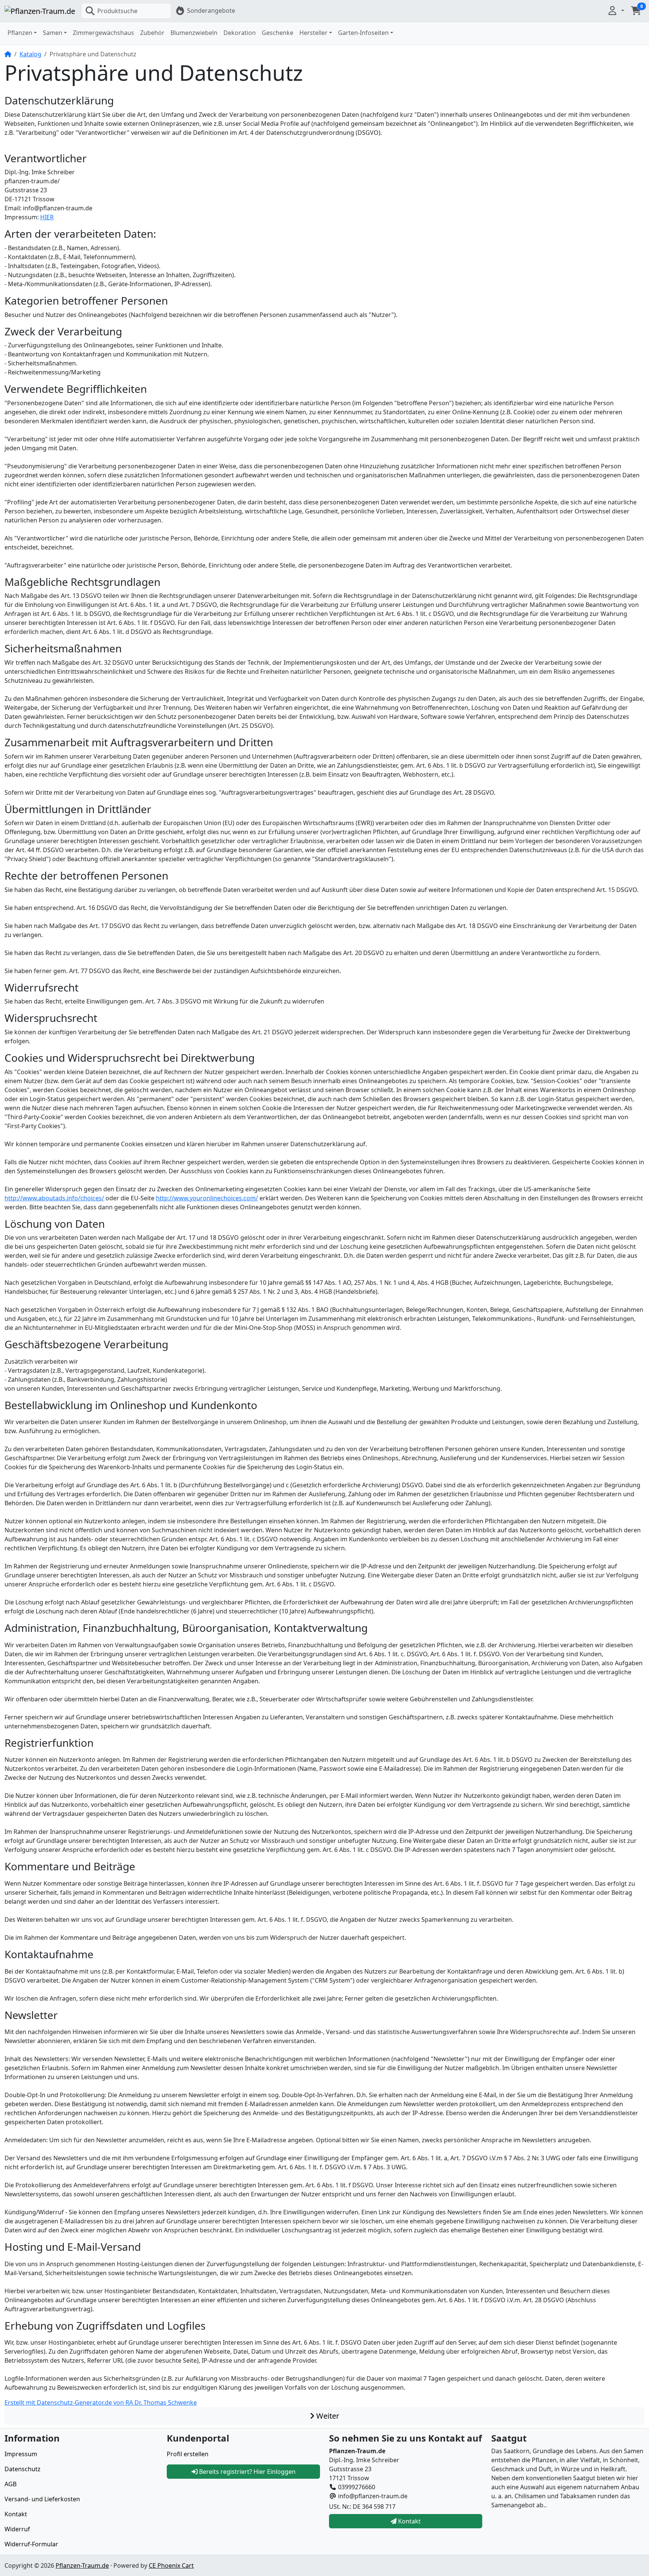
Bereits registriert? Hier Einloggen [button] (247, 2472)
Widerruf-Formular (31, 2544)
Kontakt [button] (409, 2521)
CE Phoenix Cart (171, 2565)
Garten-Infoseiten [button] (363, 33)
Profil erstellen (188, 2454)
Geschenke (278, 33)
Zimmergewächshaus (103, 33)
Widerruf (17, 2529)
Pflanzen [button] (20, 33)
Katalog (30, 54)
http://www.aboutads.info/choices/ (54, 1198)
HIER (47, 217)
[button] (616, 11)
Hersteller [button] (313, 33)
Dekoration (240, 33)
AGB (11, 2484)
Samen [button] (53, 33)
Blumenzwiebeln (194, 33)
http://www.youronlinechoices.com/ (207, 1198)
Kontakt (16, 2514)
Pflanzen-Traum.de (82, 2565)
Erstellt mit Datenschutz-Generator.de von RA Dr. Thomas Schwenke (101, 2402)
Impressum (21, 2454)
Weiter (327, 2416)
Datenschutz (23, 2469)
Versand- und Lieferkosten (42, 2499)
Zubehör (152, 33)
